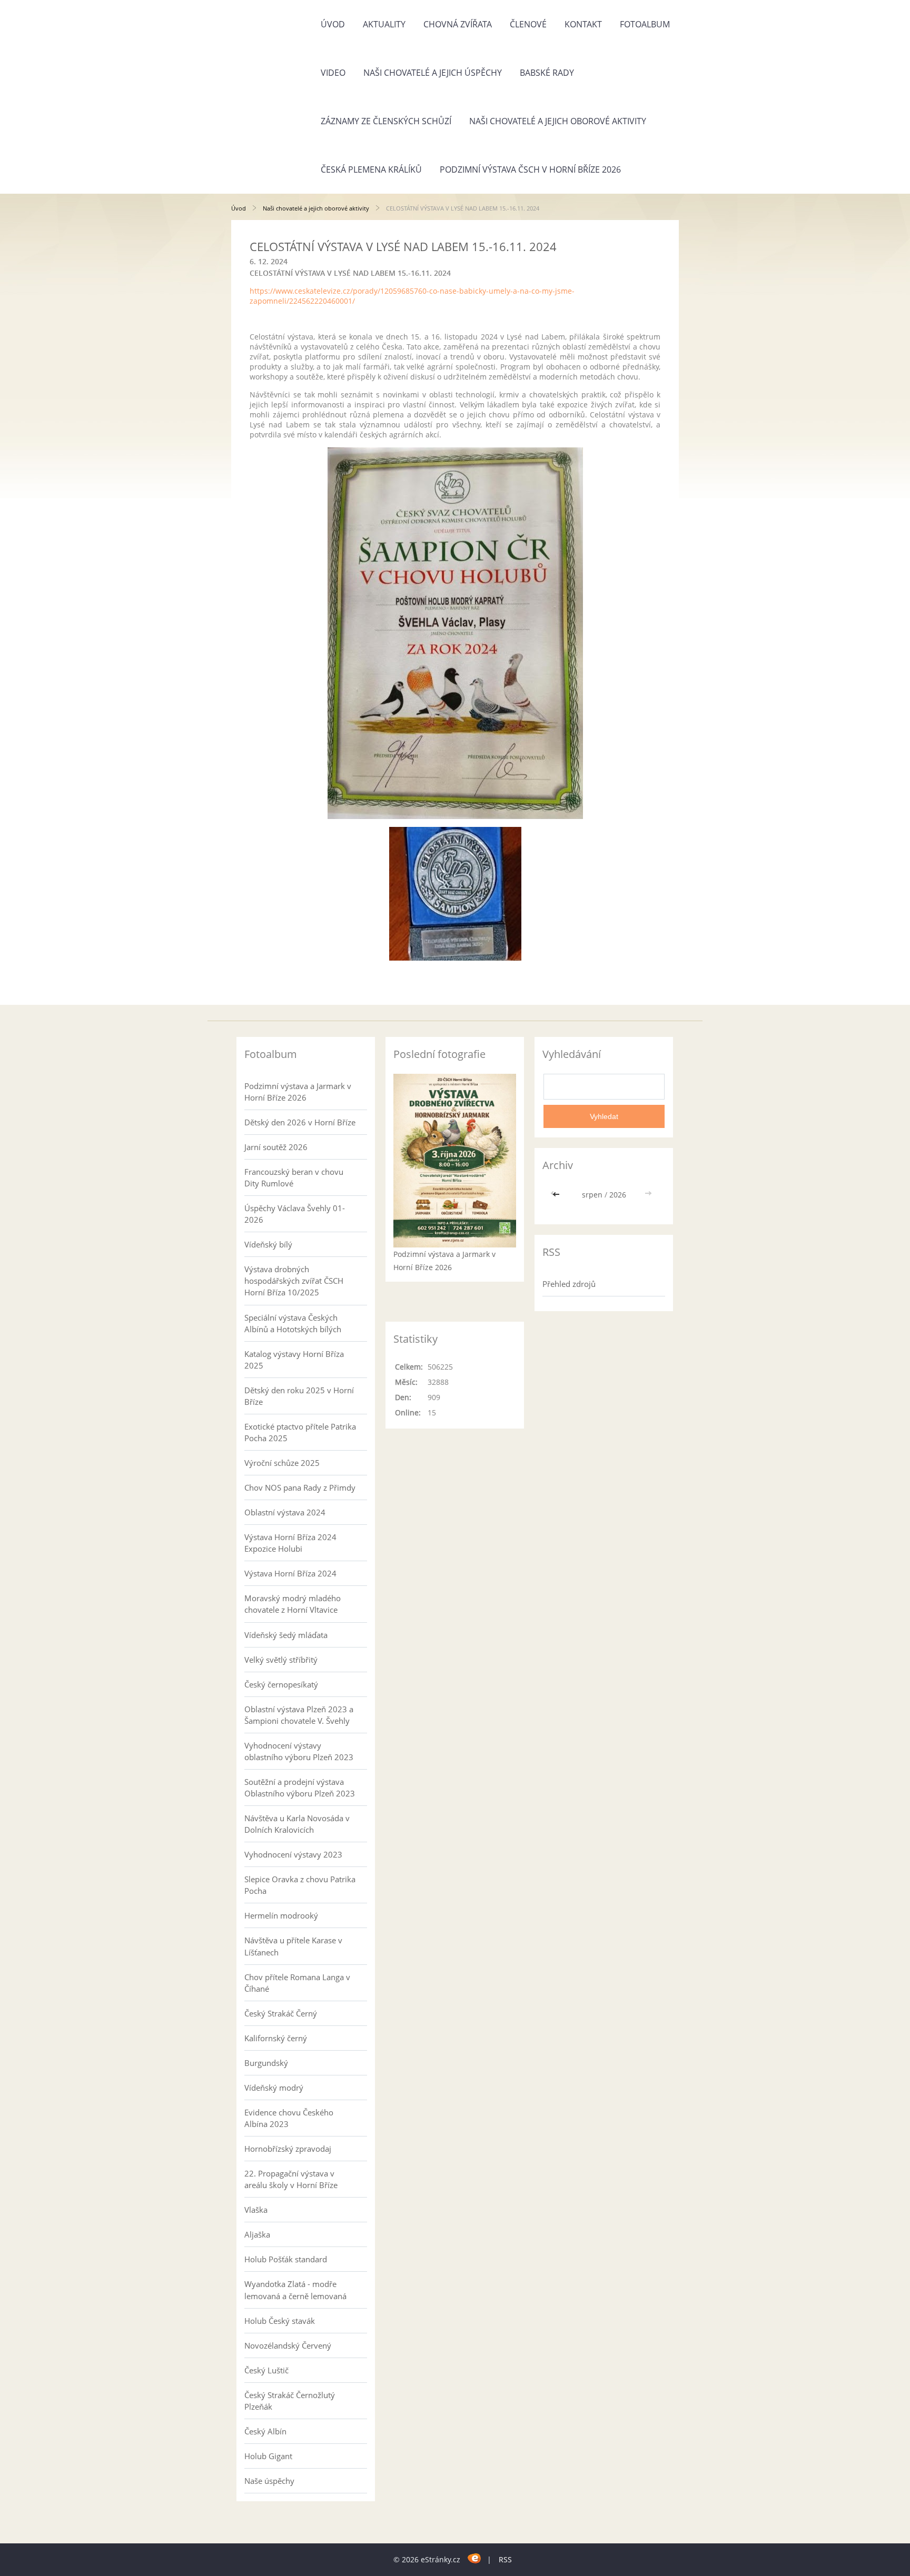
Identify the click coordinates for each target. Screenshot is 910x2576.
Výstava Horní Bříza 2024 (290, 1573)
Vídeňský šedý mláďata (286, 1635)
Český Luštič (266, 2370)
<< (557, 1195)
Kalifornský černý (276, 2038)
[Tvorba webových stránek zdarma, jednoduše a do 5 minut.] (475, 2558)
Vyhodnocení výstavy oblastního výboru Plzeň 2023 (299, 1751)
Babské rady (547, 73)
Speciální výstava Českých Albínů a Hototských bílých (293, 1323)
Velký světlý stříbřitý (281, 1660)
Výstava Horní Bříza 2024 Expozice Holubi (290, 1543)
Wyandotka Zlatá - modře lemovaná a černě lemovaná (295, 2290)
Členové (528, 24)
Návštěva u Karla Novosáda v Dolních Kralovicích (297, 1824)
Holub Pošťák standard (286, 2259)
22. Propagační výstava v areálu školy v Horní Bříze (291, 2179)
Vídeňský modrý (274, 2088)
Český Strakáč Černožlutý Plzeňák (290, 2401)
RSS (505, 2559)
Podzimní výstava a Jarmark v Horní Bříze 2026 (298, 1092)
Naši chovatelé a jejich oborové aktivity (558, 121)
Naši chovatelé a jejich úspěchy (433, 73)
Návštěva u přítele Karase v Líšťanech (293, 1946)
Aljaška (257, 2234)
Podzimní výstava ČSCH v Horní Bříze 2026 (530, 169)
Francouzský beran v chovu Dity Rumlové (294, 1177)
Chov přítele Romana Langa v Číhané (297, 1983)
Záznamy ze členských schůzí (386, 121)
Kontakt (583, 24)
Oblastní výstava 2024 (285, 1512)
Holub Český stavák (280, 2321)
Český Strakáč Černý (281, 2013)
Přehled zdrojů (569, 1284)
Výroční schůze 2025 (282, 1463)
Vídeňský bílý (268, 1244)
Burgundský (266, 2063)
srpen (592, 1195)
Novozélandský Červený (288, 2345)
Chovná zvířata (458, 24)
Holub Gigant (268, 2456)
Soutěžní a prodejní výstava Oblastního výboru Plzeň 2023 (300, 1788)
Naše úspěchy (269, 2481)
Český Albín (265, 2431)
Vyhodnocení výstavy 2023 (293, 1854)
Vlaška (256, 2210)
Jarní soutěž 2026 (276, 1147)
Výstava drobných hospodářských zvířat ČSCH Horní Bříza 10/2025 (294, 1281)
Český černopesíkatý (281, 1684)
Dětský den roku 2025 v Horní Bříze (299, 1396)
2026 (618, 1195)
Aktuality (384, 24)
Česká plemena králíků (371, 169)
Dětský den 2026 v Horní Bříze (300, 1122)
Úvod (333, 24)
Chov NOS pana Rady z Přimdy (300, 1487)
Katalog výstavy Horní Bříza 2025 (294, 1360)
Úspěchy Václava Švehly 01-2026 (295, 1214)
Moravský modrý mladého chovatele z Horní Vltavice (293, 1604)
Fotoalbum (645, 24)
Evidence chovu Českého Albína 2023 (289, 2118)
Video (333, 73)
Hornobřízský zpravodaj (288, 2149)
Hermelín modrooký (281, 1915)
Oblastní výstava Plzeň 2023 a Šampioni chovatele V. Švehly (299, 1715)
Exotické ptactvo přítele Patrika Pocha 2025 (300, 1432)
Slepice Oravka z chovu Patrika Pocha (300, 1885)
